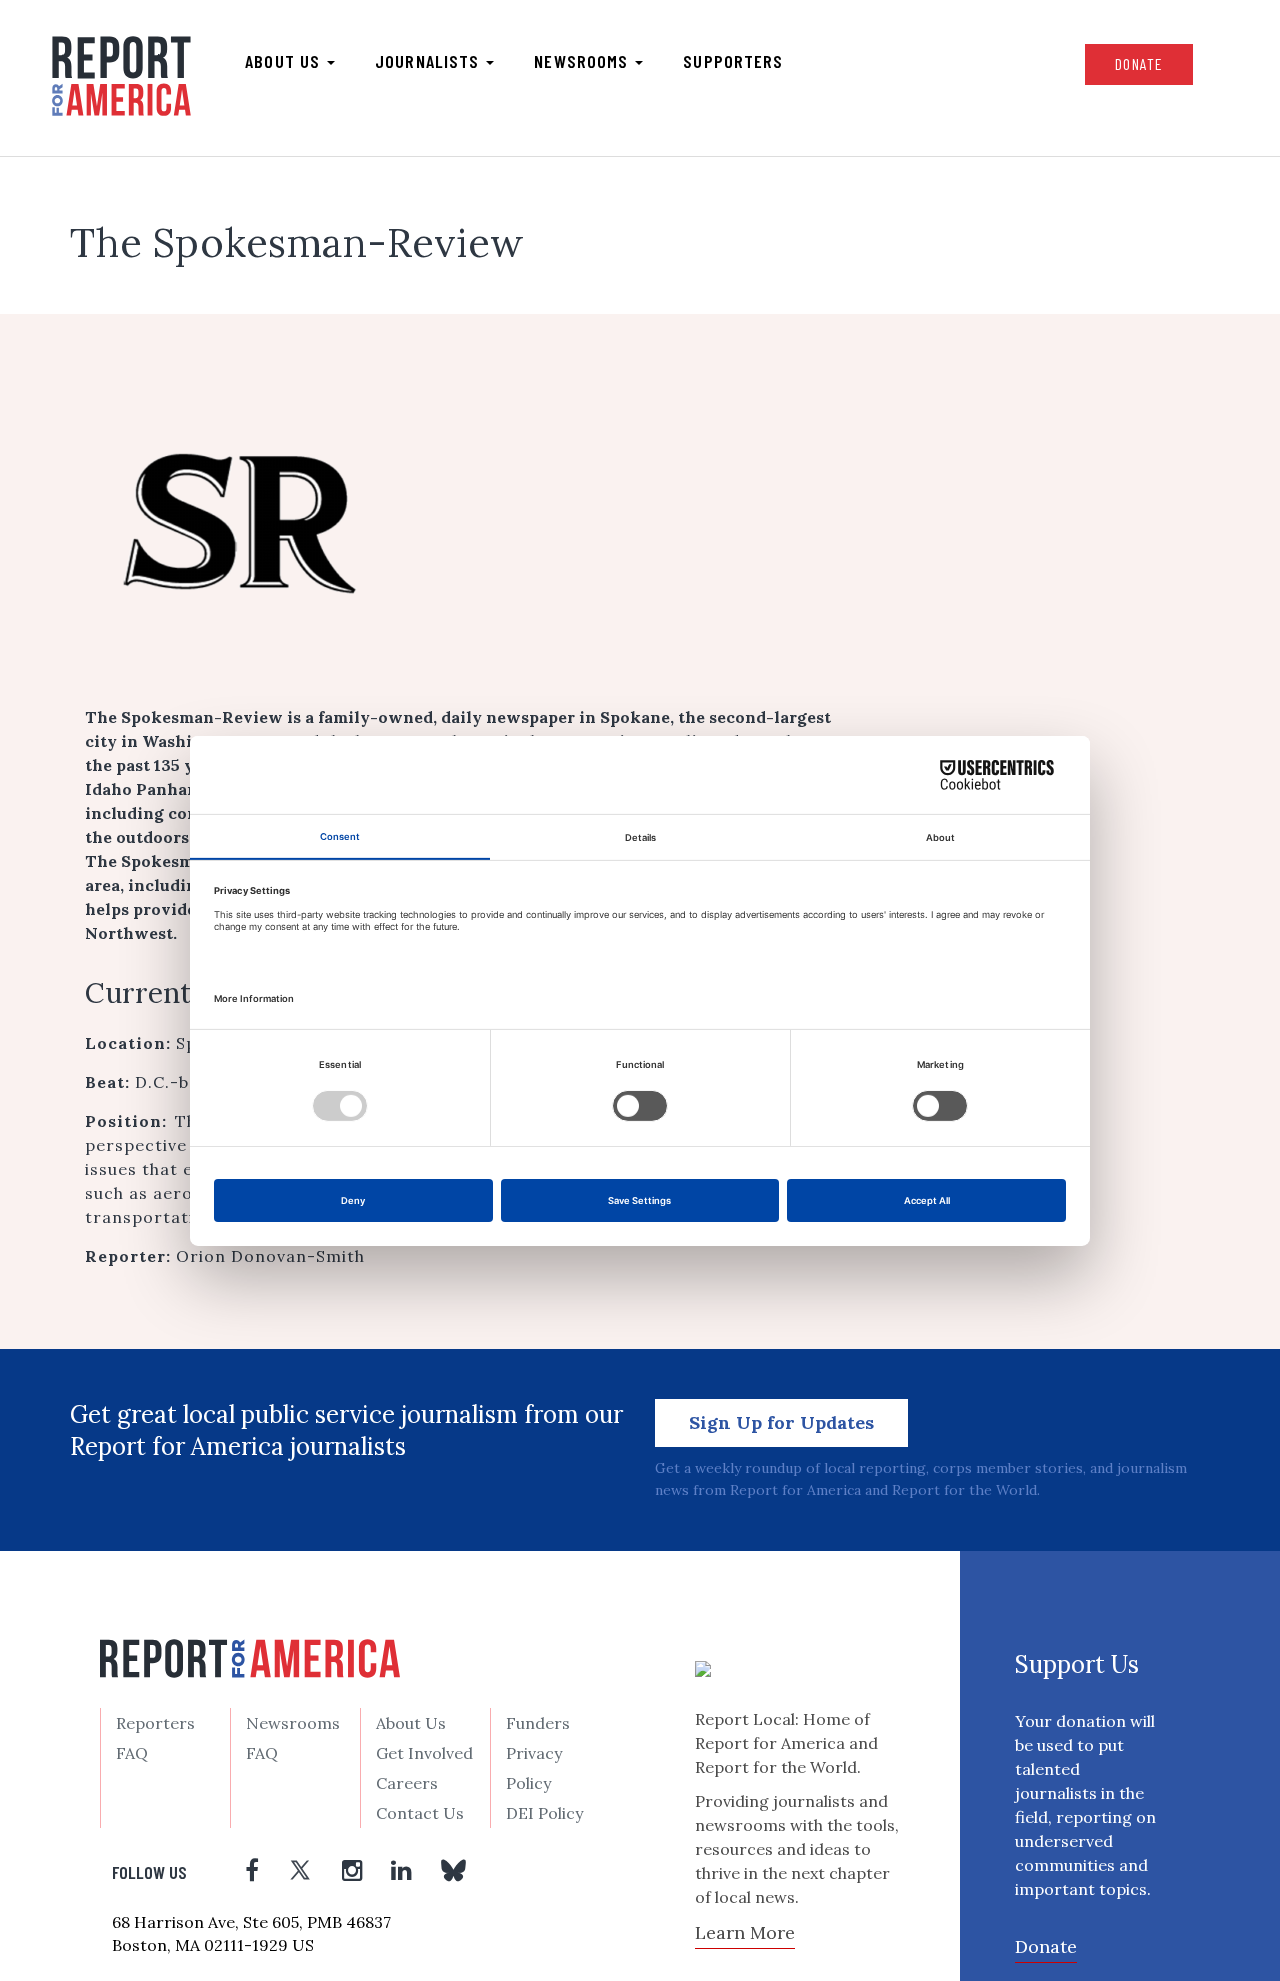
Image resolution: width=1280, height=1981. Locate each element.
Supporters (733, 61)
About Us (411, 1723)
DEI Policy (544, 1813)
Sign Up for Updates (781, 1422)
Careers (407, 1783)
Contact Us (420, 1813)
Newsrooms (583, 61)
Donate (1139, 63)
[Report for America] (121, 76)
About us (285, 61)
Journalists (429, 61)
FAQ (132, 1753)
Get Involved (424, 1753)
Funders (538, 1723)
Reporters (155, 1723)
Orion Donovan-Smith (270, 1256)
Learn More (745, 1932)
